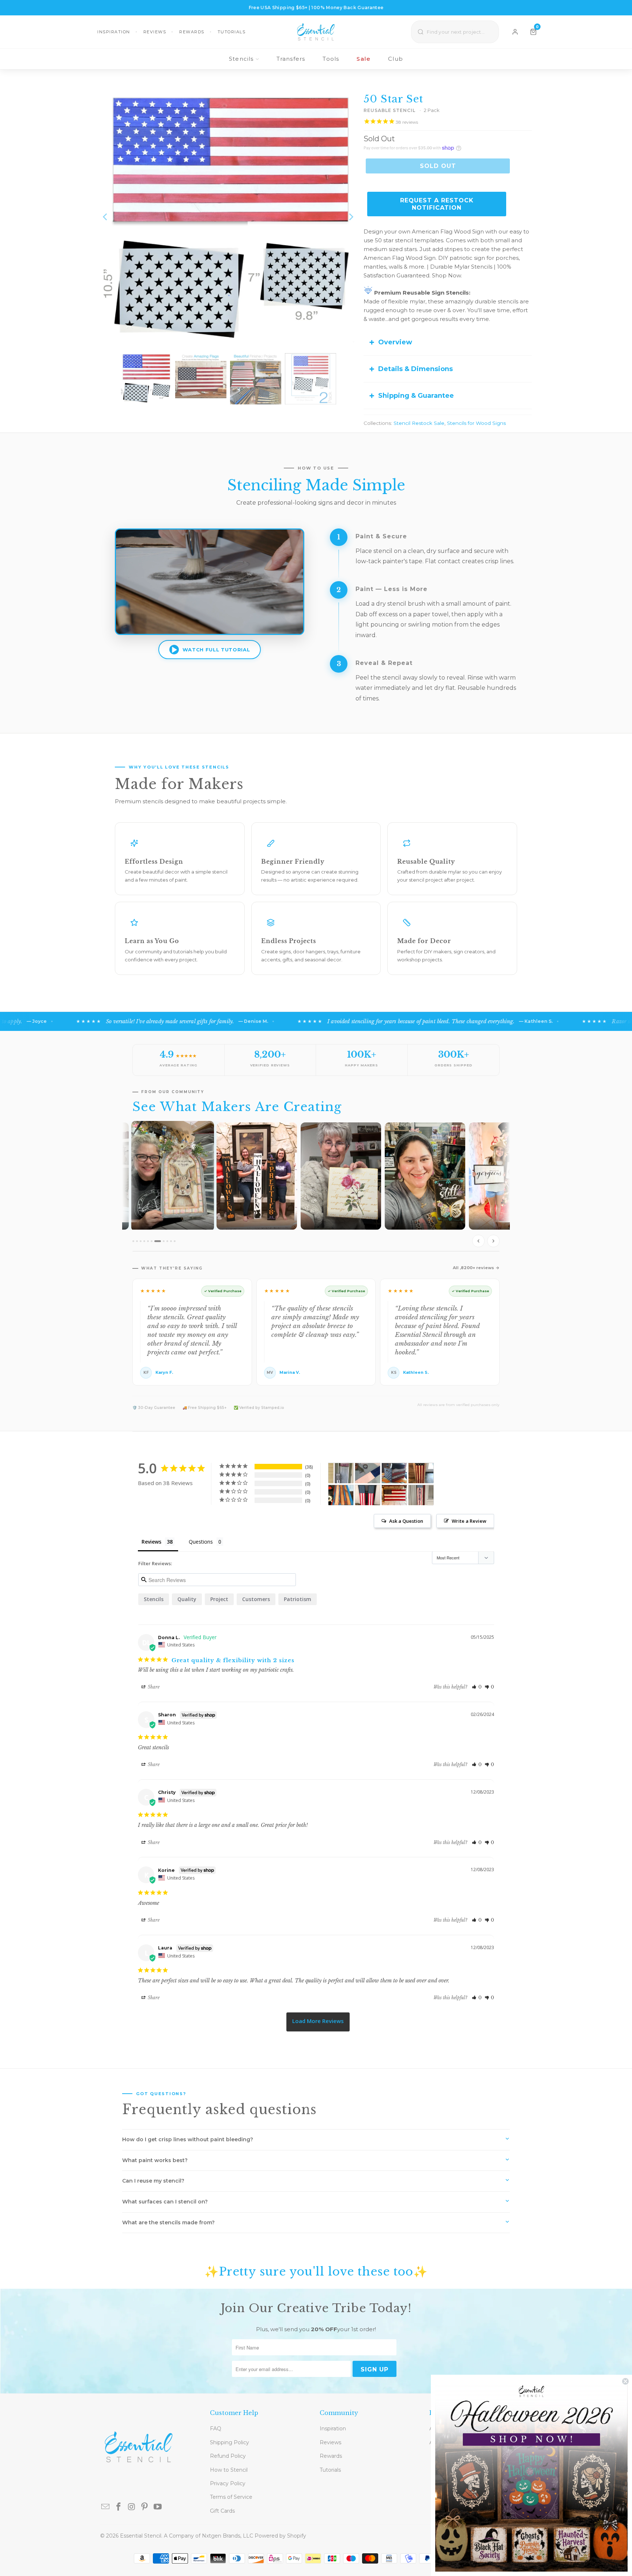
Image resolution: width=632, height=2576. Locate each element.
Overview (395, 342)
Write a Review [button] (469, 1521)
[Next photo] (493, 1241)
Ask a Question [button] (406, 1521)
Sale (364, 59)
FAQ (216, 2429)
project (219, 1599)
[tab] (133, 1241)
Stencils (241, 59)
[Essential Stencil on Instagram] (132, 2507)
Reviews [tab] (151, 1542)
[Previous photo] (478, 1241)
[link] (531, 2475)
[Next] (351, 217)
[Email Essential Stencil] (106, 2507)
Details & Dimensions (415, 369)
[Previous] (106, 217)
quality (187, 1599)
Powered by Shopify (280, 2536)
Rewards (192, 32)
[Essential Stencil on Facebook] (119, 2507)
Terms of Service (231, 2497)
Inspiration (114, 32)
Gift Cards (222, 2511)
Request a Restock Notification (437, 204)
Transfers (291, 59)
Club (396, 59)
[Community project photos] (316, 1186)
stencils (154, 1599)
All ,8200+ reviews (473, 1268)
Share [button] (153, 1687)
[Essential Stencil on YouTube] (158, 2507)
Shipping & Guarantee (416, 396)
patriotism (298, 1599)
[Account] (515, 32)
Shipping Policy (230, 2442)
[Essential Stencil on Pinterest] (145, 2507)
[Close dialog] (625, 2381)
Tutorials (232, 32)
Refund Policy (228, 2456)
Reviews (155, 32)
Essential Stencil (141, 2536)
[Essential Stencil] (316, 32)
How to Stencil (229, 2470)
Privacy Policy (228, 2483)
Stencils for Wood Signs (476, 423)
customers (256, 1599)
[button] (477, 1687)
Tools (331, 59)
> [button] (318, 2022)
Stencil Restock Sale (419, 423)
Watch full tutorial (216, 650)
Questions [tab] (201, 1542)
